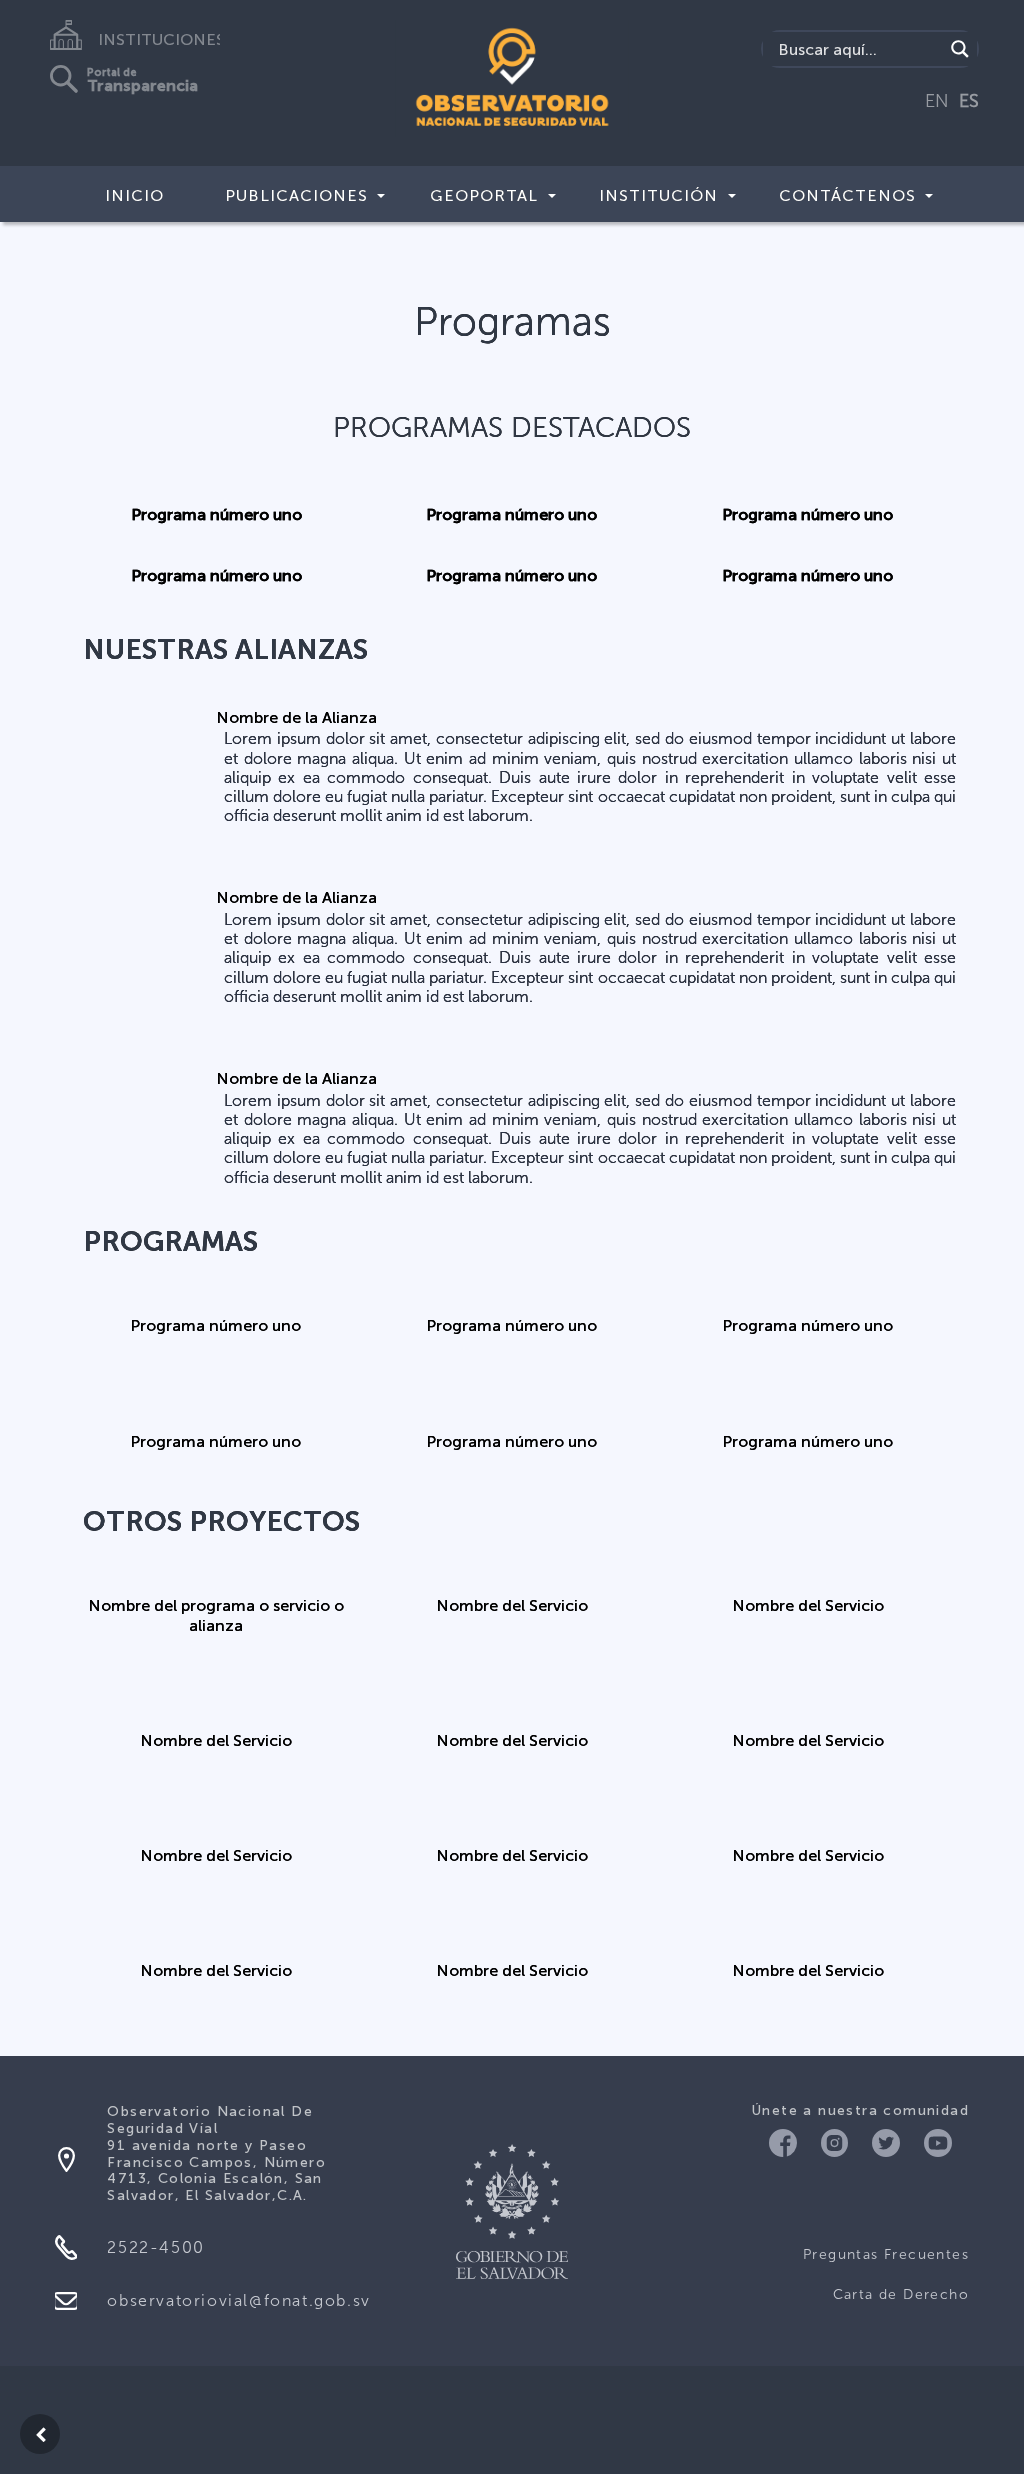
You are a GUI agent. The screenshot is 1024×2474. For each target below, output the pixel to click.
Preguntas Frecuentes (886, 2254)
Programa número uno (216, 514)
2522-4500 (155, 2247)
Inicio (134, 195)
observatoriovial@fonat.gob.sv (238, 2300)
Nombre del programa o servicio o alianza (216, 1615)
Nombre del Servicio (512, 1605)
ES (969, 101)
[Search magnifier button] (960, 49)
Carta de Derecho (901, 2294)
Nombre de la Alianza (296, 717)
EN (937, 101)
